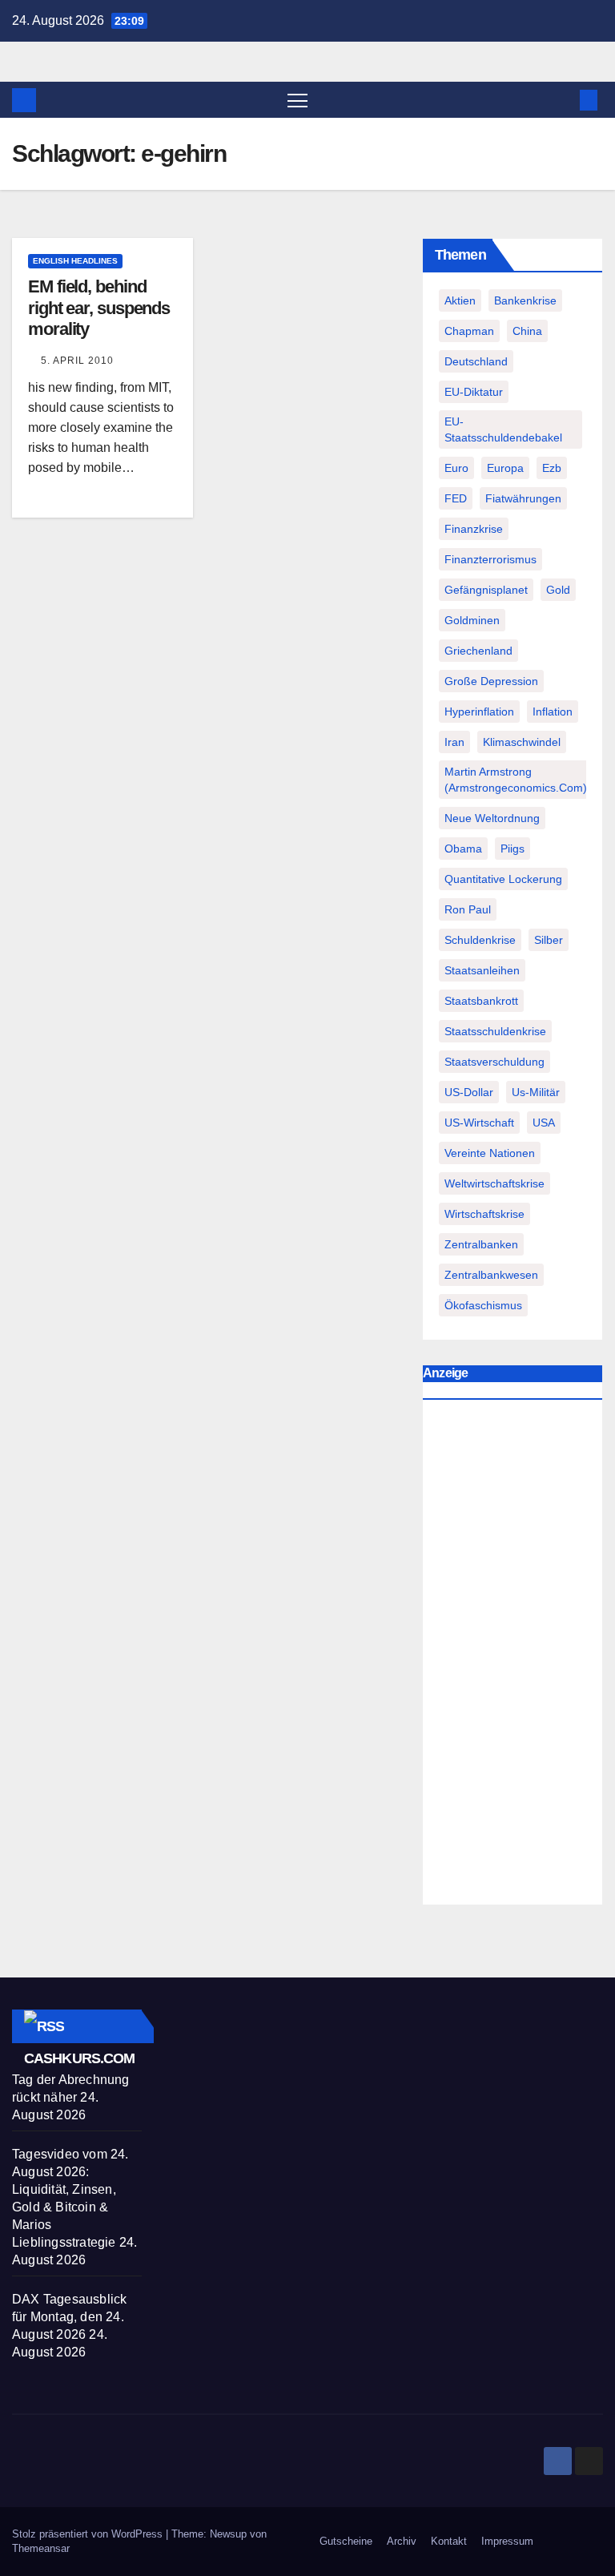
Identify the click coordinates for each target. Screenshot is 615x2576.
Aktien (460, 300)
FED (456, 498)
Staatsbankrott (481, 1001)
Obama (463, 849)
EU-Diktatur (474, 392)
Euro (456, 468)
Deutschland (476, 361)
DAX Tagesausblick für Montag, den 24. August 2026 (69, 2317)
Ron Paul (468, 909)
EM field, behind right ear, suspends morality (99, 308)
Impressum (507, 2541)
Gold (558, 590)
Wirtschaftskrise (484, 1214)
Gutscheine (346, 2541)
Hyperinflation (479, 712)
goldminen (472, 620)
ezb (552, 468)
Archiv (402, 2541)
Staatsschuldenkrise (495, 1031)
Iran (454, 742)
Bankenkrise (525, 300)
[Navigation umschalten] (297, 100)
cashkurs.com (79, 2058)
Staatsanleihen (482, 970)
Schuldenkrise (480, 940)
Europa (505, 468)
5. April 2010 (77, 361)
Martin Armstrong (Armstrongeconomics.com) (516, 780)
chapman (469, 331)
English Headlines (75, 261)
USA (544, 1123)
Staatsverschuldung (494, 1062)
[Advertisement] (512, 1656)
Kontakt (449, 2541)
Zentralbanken (481, 1244)
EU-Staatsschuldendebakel (503, 429)
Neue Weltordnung (492, 818)
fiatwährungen (523, 498)
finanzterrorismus (490, 559)
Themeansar (41, 2548)
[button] (563, 100)
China (527, 331)
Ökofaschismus (483, 1305)
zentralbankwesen (491, 1275)
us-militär (536, 1092)
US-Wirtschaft (479, 1123)
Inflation (553, 712)
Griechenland (478, 651)
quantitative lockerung (503, 879)
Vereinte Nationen (490, 1153)
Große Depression (491, 681)
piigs (512, 849)
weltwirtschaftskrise (494, 1183)
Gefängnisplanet (486, 590)
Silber (549, 940)
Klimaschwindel (522, 742)
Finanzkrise (474, 529)
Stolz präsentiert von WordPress (89, 2534)
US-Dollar (469, 1092)
